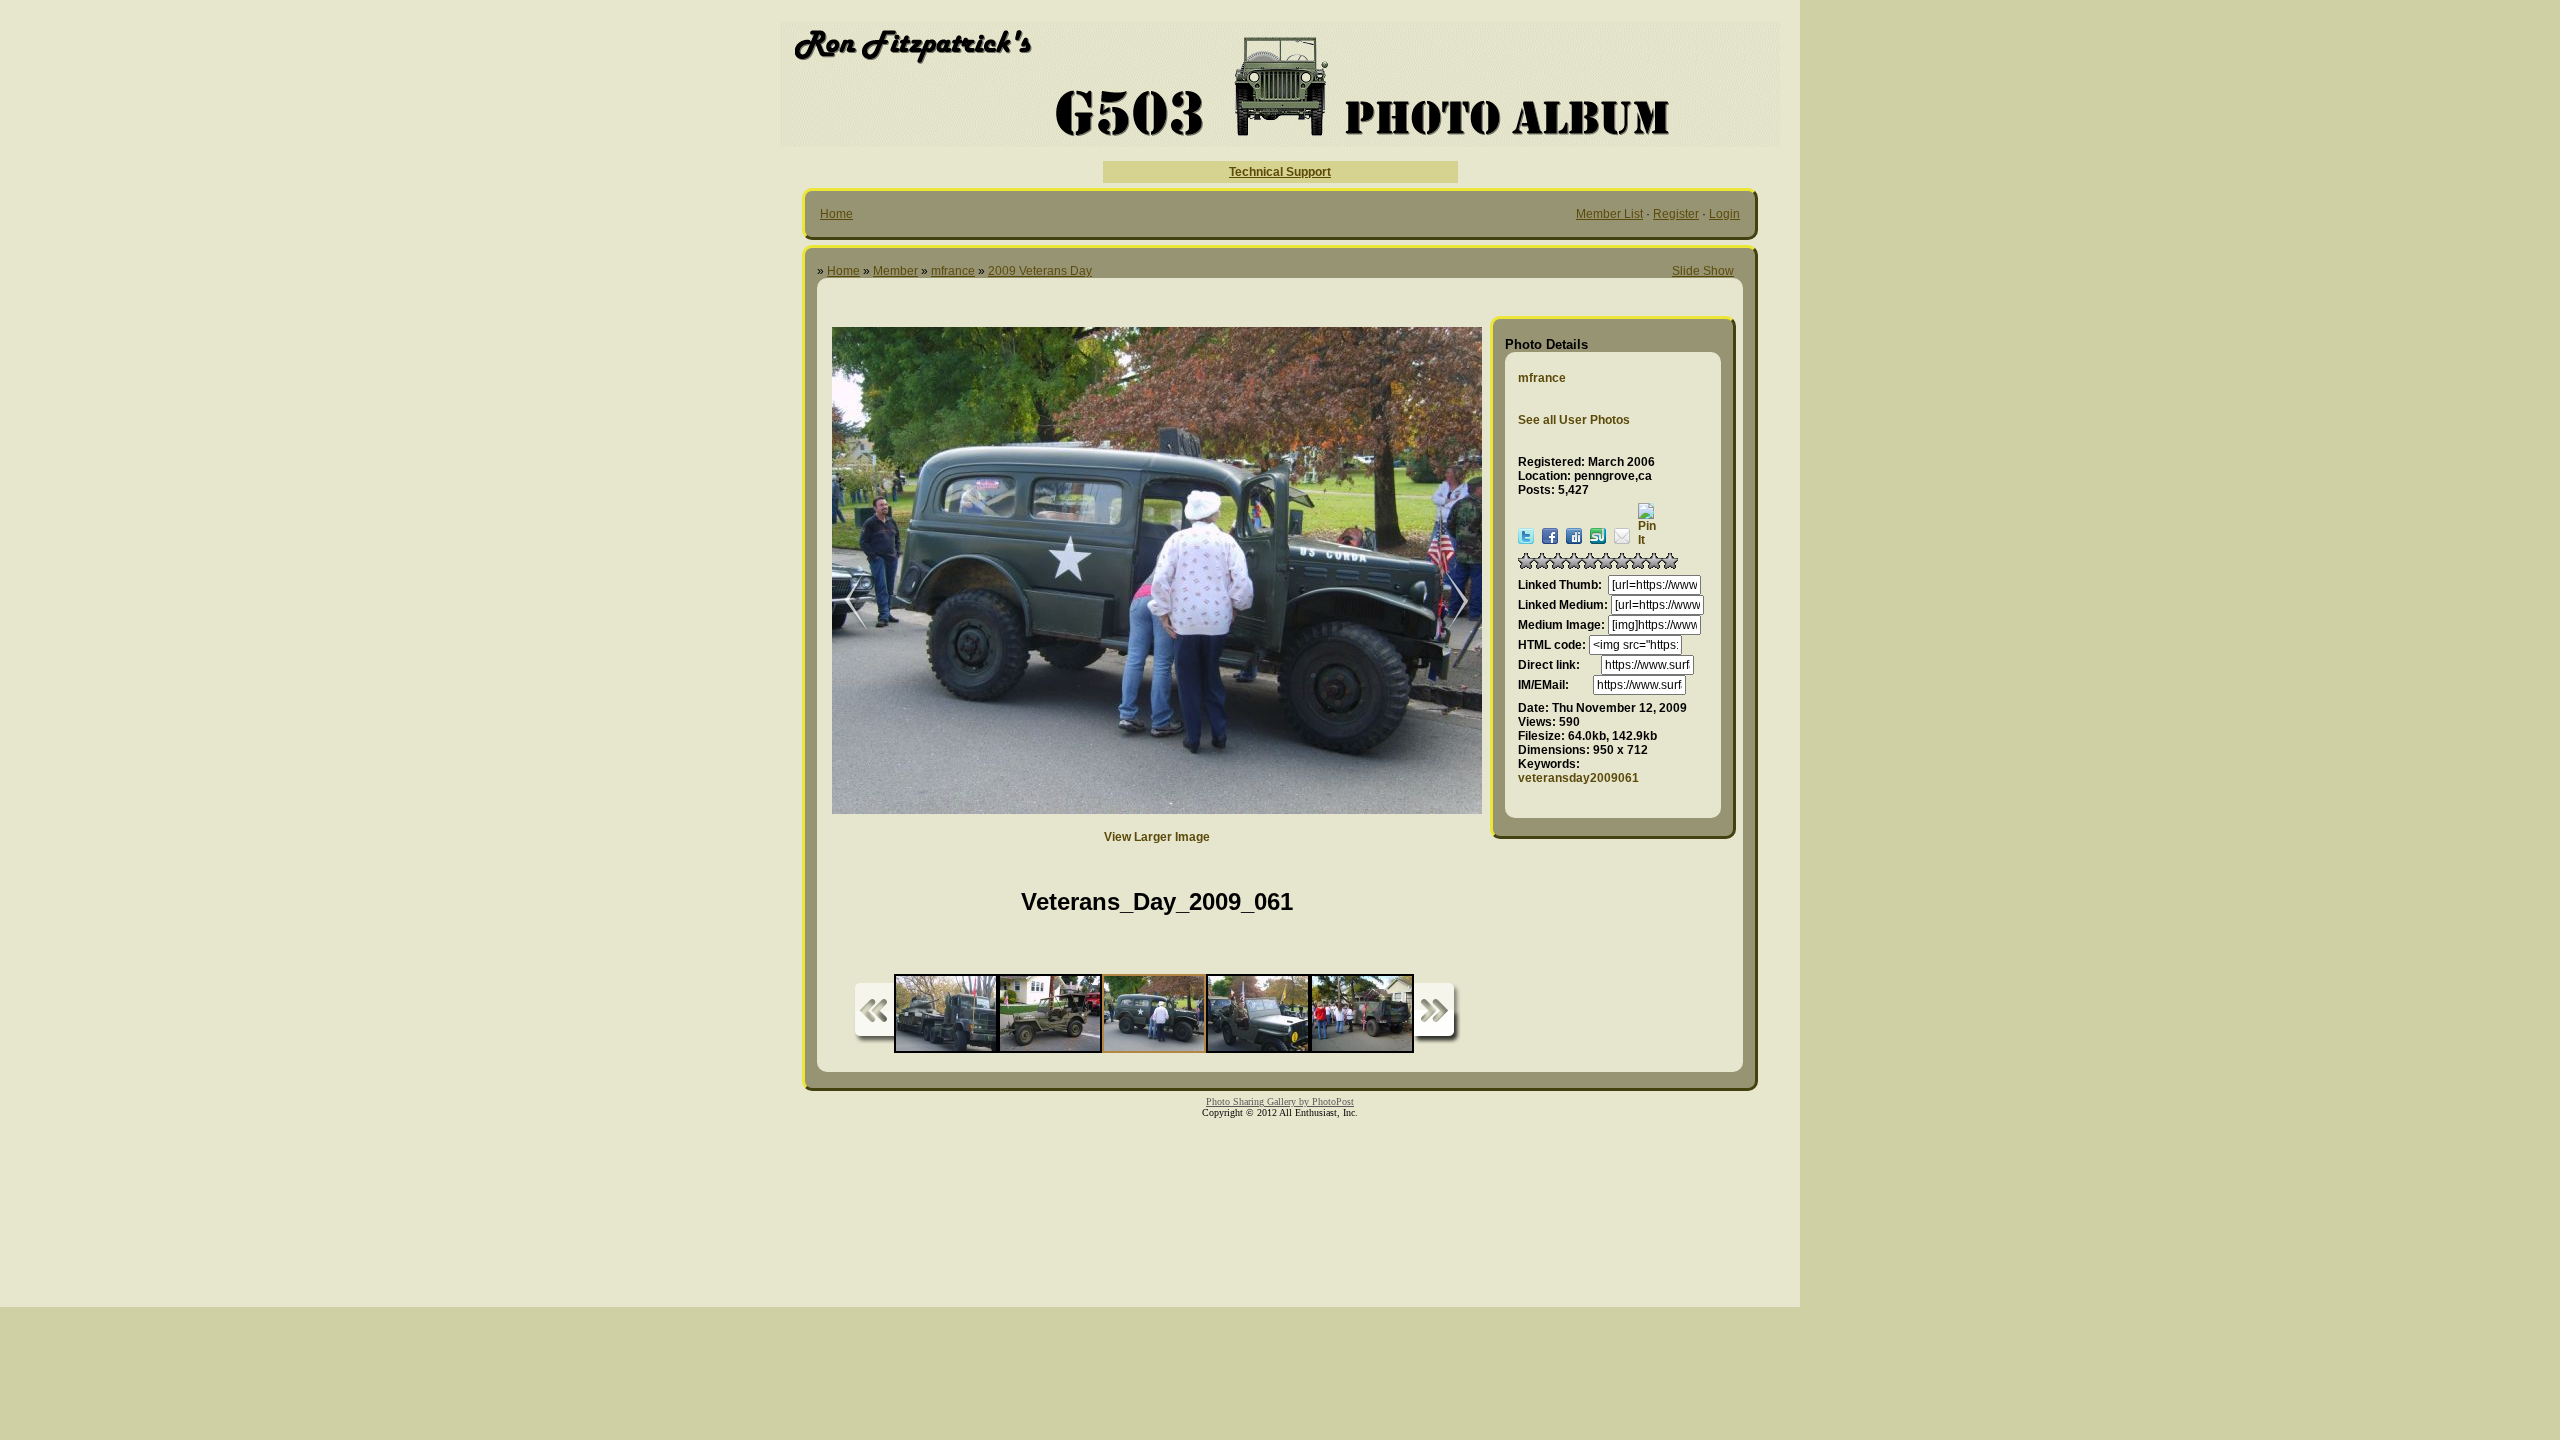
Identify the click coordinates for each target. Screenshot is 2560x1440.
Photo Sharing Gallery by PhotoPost (1280, 1101)
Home (836, 214)
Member (895, 271)
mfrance (953, 271)
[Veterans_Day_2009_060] (1447, 601)
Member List (1609, 214)
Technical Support (1280, 172)
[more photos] (874, 1013)
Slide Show (1703, 271)
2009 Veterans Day (1040, 271)
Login (1724, 214)
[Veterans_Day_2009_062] (842, 601)
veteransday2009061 (1578, 778)
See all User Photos (1574, 420)
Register (1676, 214)
